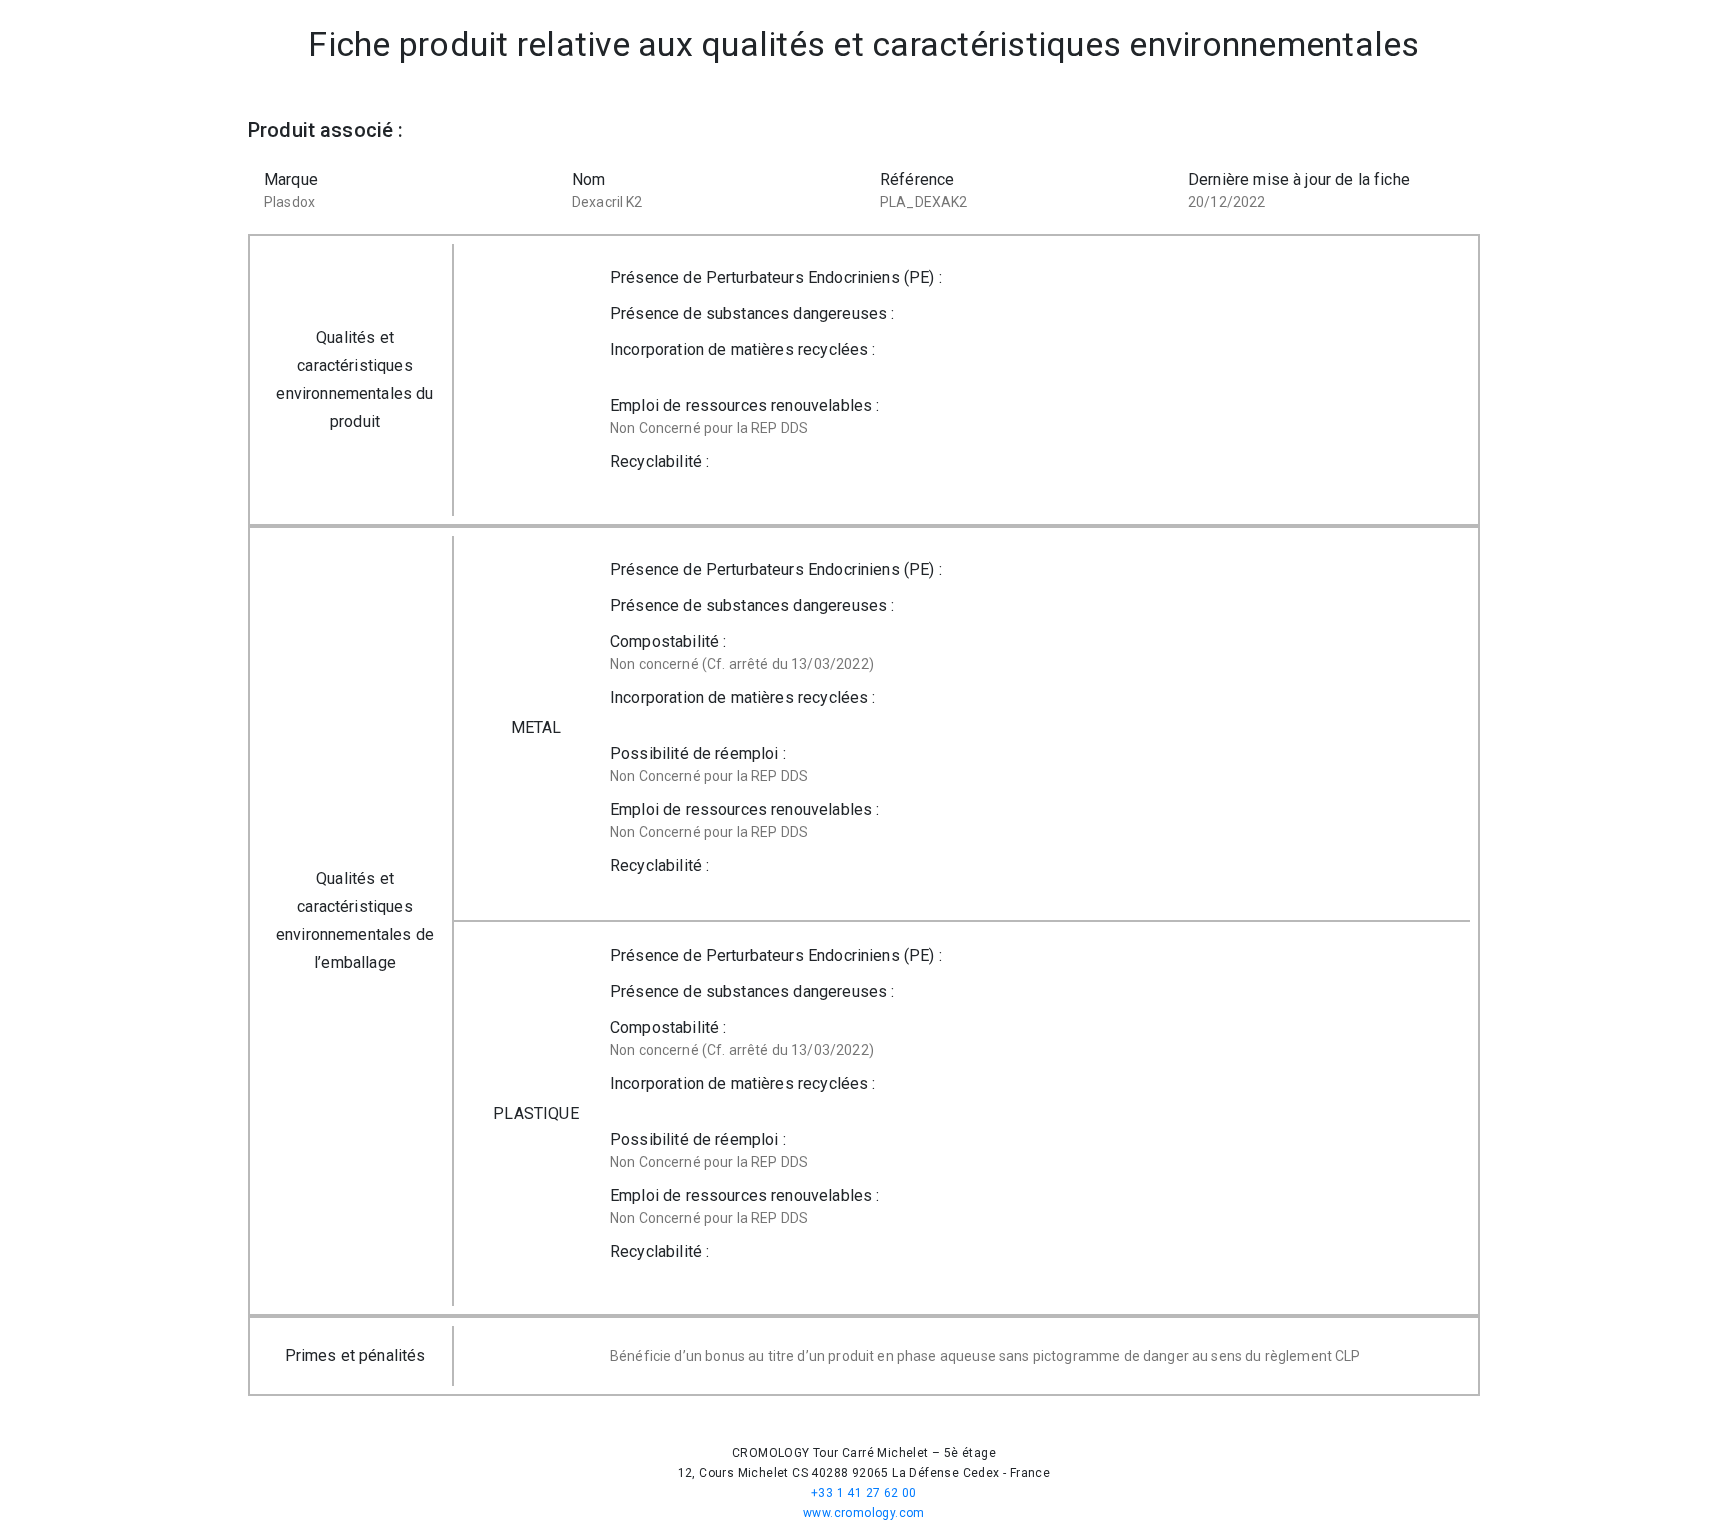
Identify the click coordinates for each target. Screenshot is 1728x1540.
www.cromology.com (864, 1513)
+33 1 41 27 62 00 (864, 1493)
